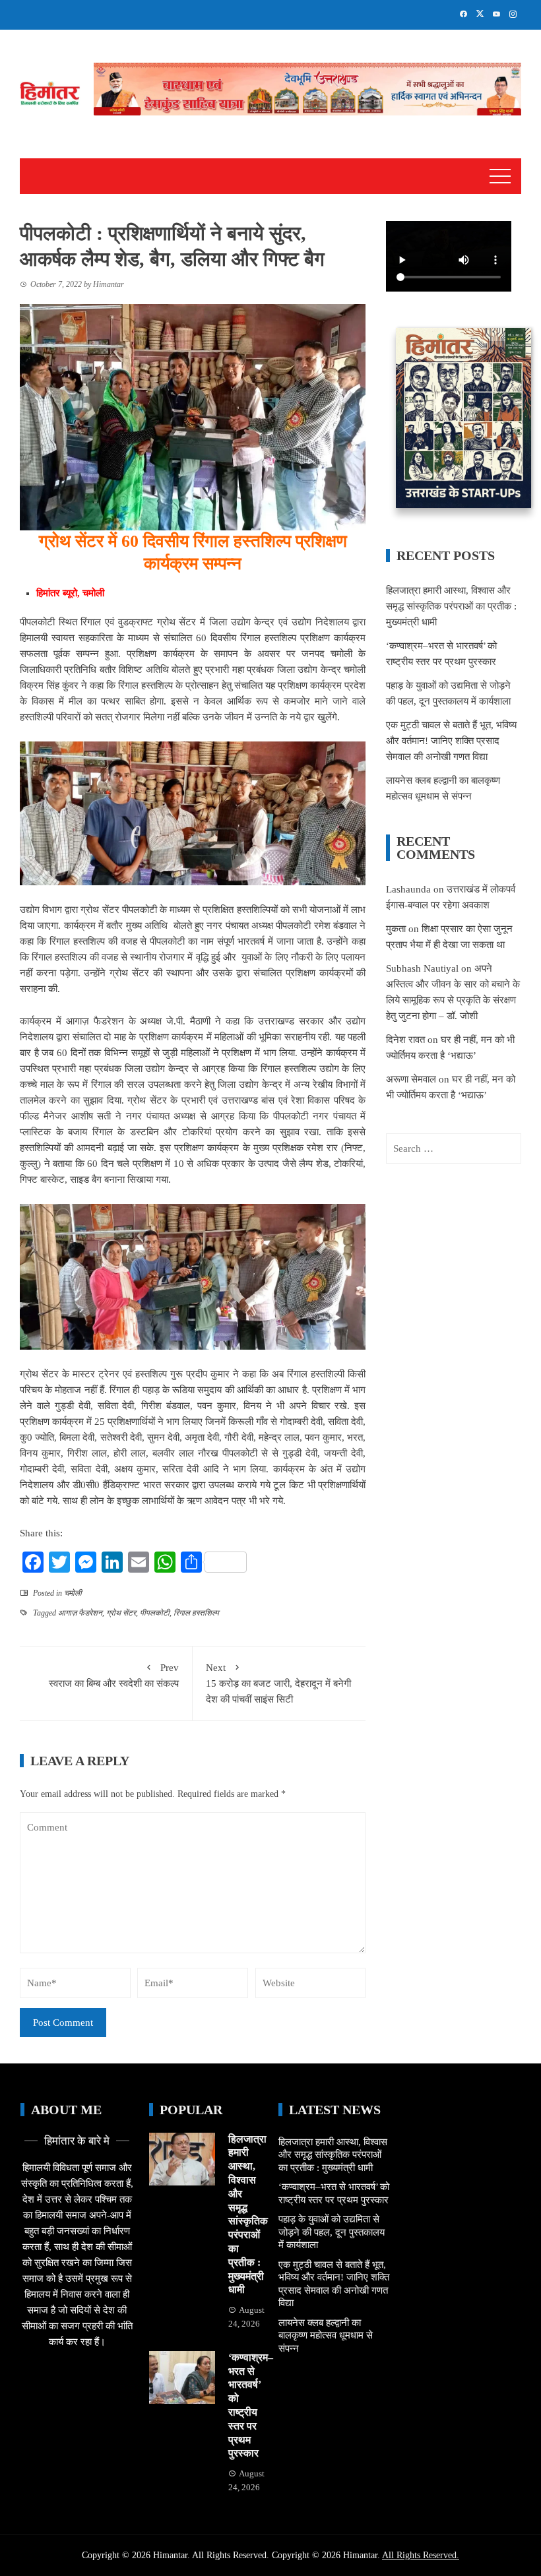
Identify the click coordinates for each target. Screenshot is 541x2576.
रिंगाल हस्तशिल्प (196, 1613)
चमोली (73, 1593)
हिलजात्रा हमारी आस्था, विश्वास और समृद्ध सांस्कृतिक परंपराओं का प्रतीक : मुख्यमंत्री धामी (451, 606)
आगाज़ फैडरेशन (80, 1613)
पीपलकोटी (155, 1613)
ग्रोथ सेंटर (121, 1613)
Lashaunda (408, 889)
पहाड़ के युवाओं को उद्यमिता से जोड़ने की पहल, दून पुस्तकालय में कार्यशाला (332, 2232)
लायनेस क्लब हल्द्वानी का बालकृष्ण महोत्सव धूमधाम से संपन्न (326, 2336)
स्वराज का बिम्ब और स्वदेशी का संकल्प (114, 1676)
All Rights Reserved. (421, 2555)
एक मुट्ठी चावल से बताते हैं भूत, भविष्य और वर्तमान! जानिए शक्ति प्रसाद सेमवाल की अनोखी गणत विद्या (451, 741)
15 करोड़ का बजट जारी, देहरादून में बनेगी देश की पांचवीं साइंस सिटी (278, 1683)
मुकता (396, 929)
